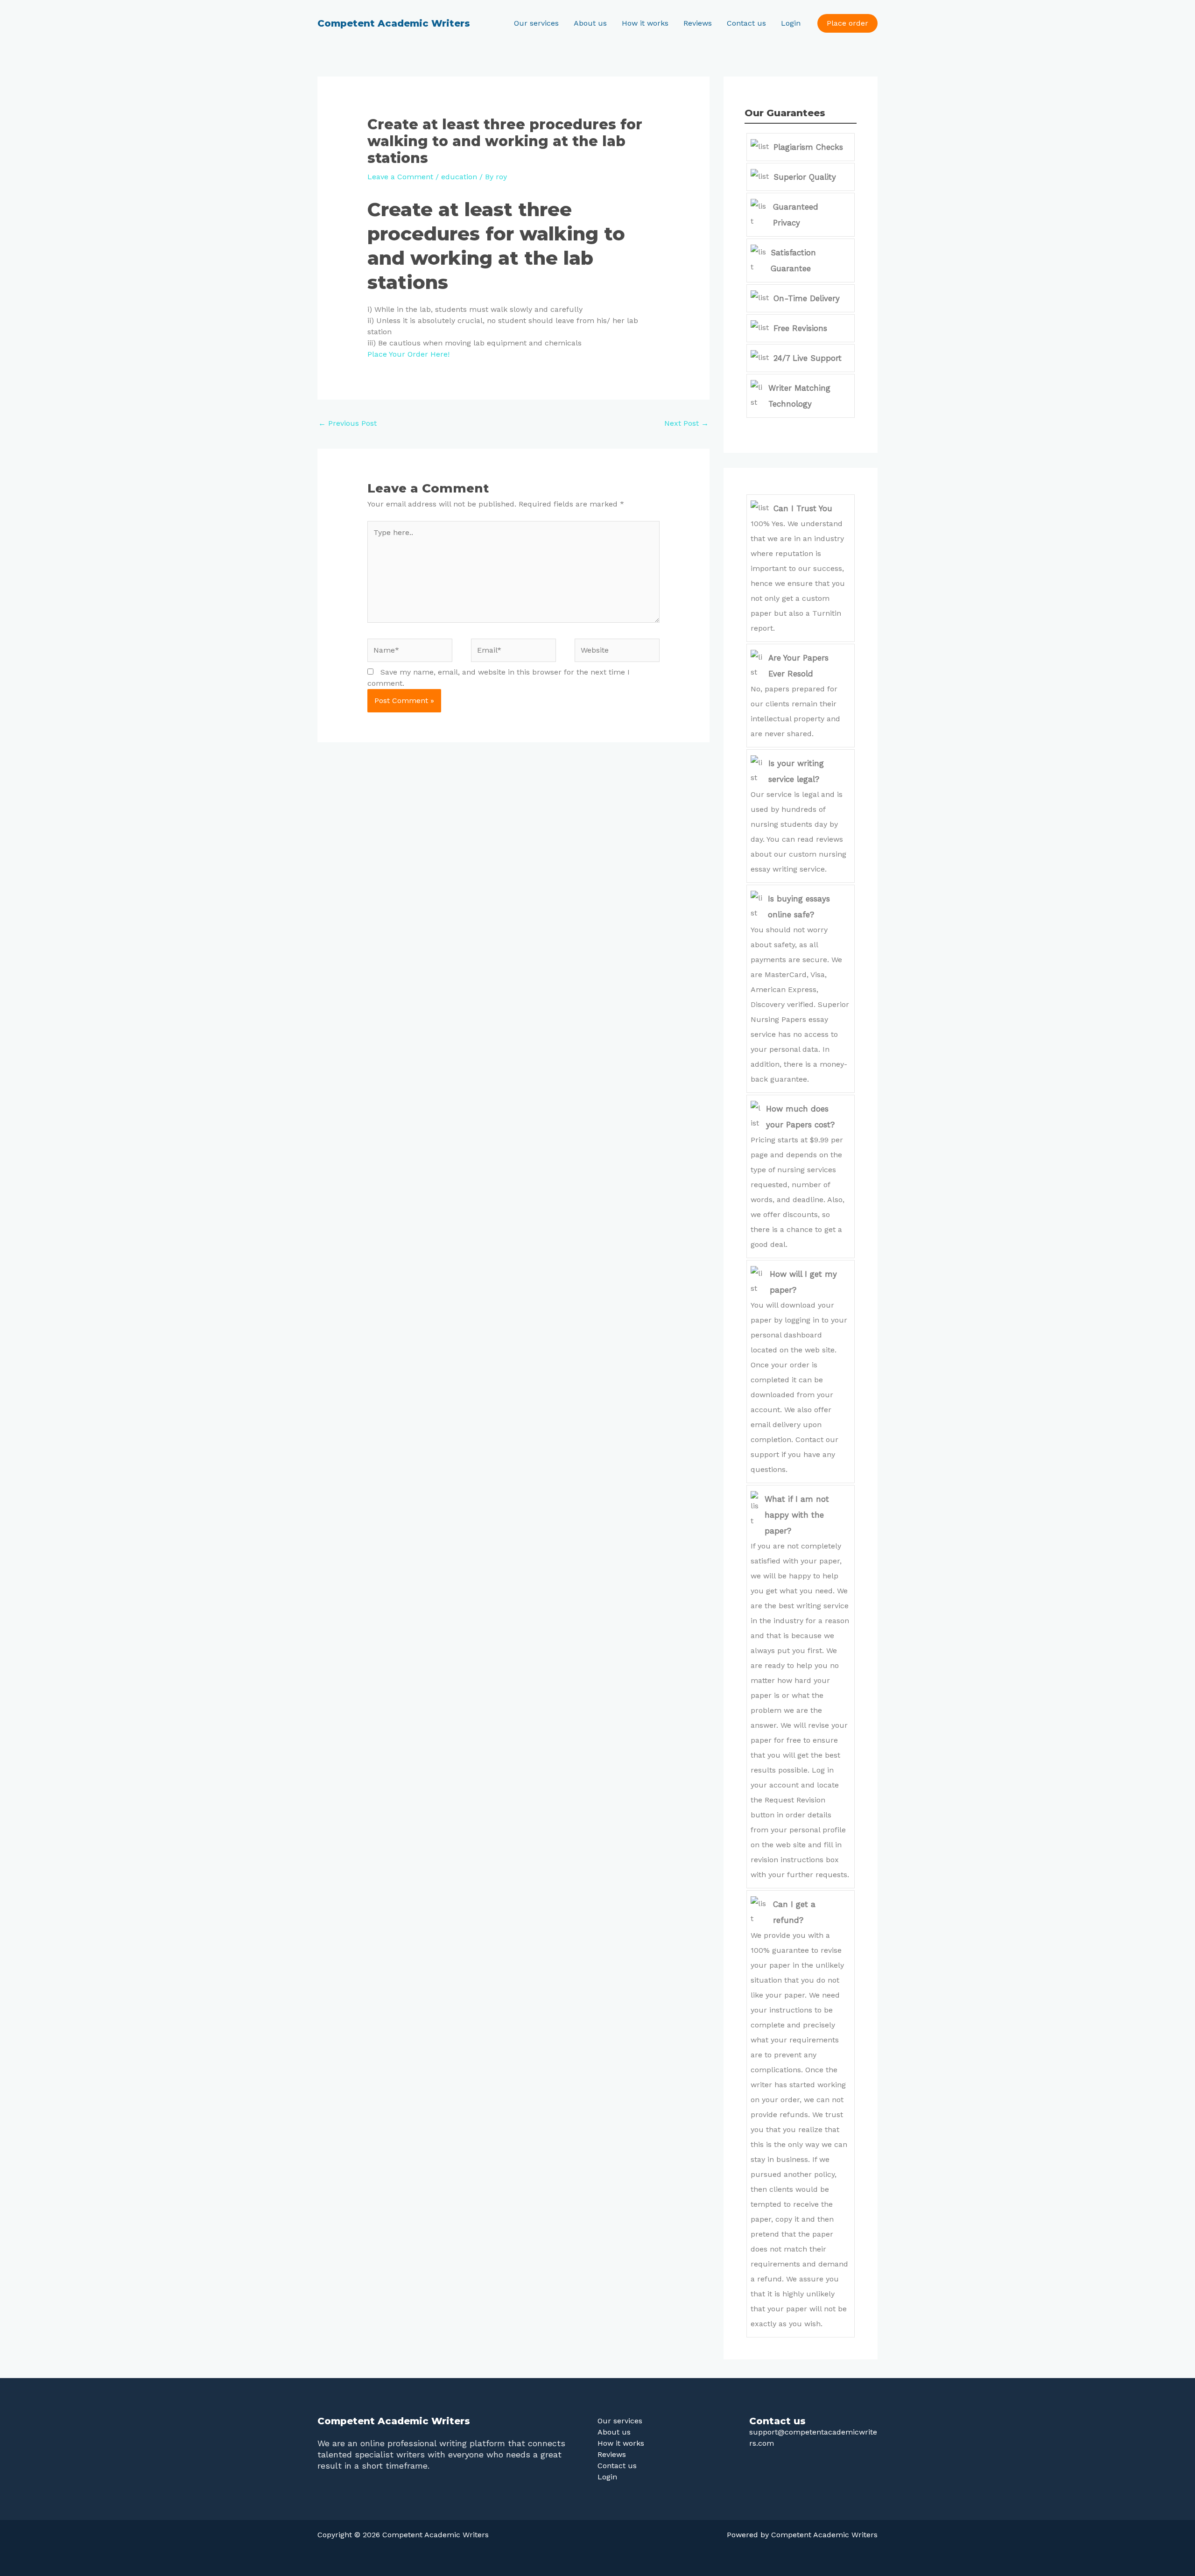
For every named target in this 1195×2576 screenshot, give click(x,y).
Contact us (746, 23)
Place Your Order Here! (408, 354)
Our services (536, 23)
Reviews (698, 23)
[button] (847, 23)
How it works (645, 23)
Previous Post (348, 423)
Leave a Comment (400, 177)
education (459, 177)
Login (791, 23)
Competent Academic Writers (394, 23)
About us (590, 23)
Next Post (686, 423)
